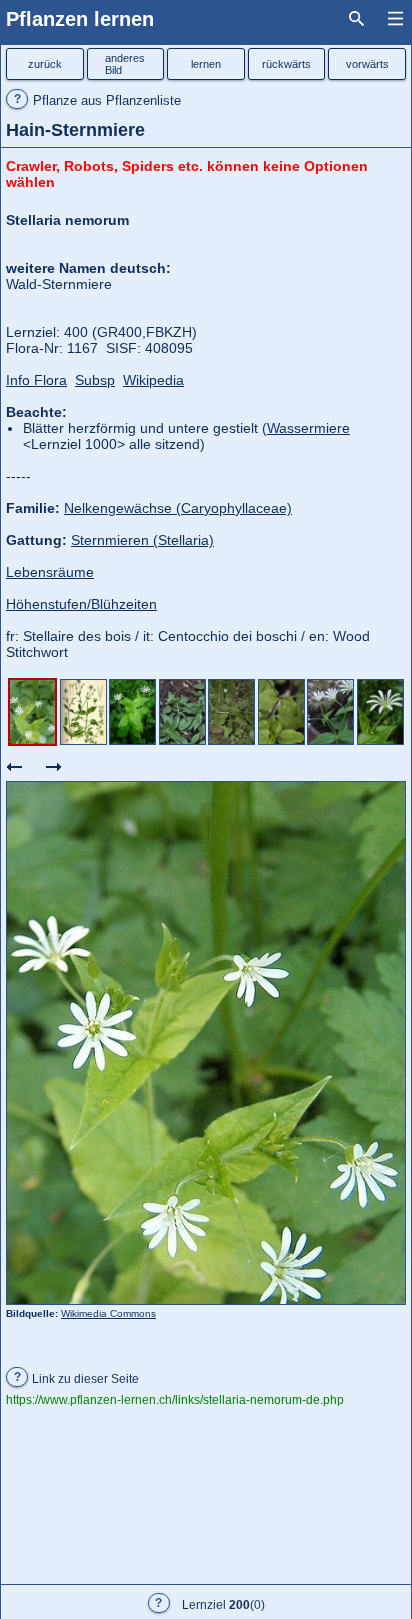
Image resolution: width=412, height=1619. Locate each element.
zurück (45, 64)
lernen (206, 64)
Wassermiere (308, 428)
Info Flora (36, 380)
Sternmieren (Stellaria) (142, 540)
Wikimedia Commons (108, 1313)
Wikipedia (153, 380)
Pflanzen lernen (80, 19)
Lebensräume (50, 572)
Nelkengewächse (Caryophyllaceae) (178, 508)
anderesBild (125, 64)
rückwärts (286, 64)
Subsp (95, 380)
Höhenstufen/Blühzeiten (81, 604)
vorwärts (367, 64)
